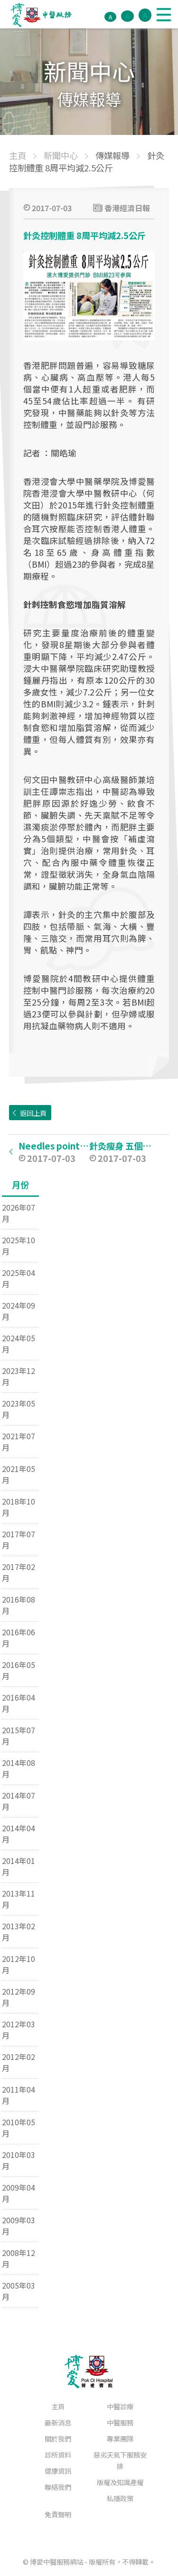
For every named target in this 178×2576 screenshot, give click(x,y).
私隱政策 (120, 2498)
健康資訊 (58, 2471)
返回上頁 (33, 1113)
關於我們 (58, 2438)
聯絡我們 (58, 2487)
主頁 (58, 2406)
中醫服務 (120, 2422)
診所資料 (58, 2455)
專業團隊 (120, 2438)
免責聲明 (58, 2514)
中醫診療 (120, 2406)
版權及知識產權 (120, 2482)
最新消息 (58, 2422)
